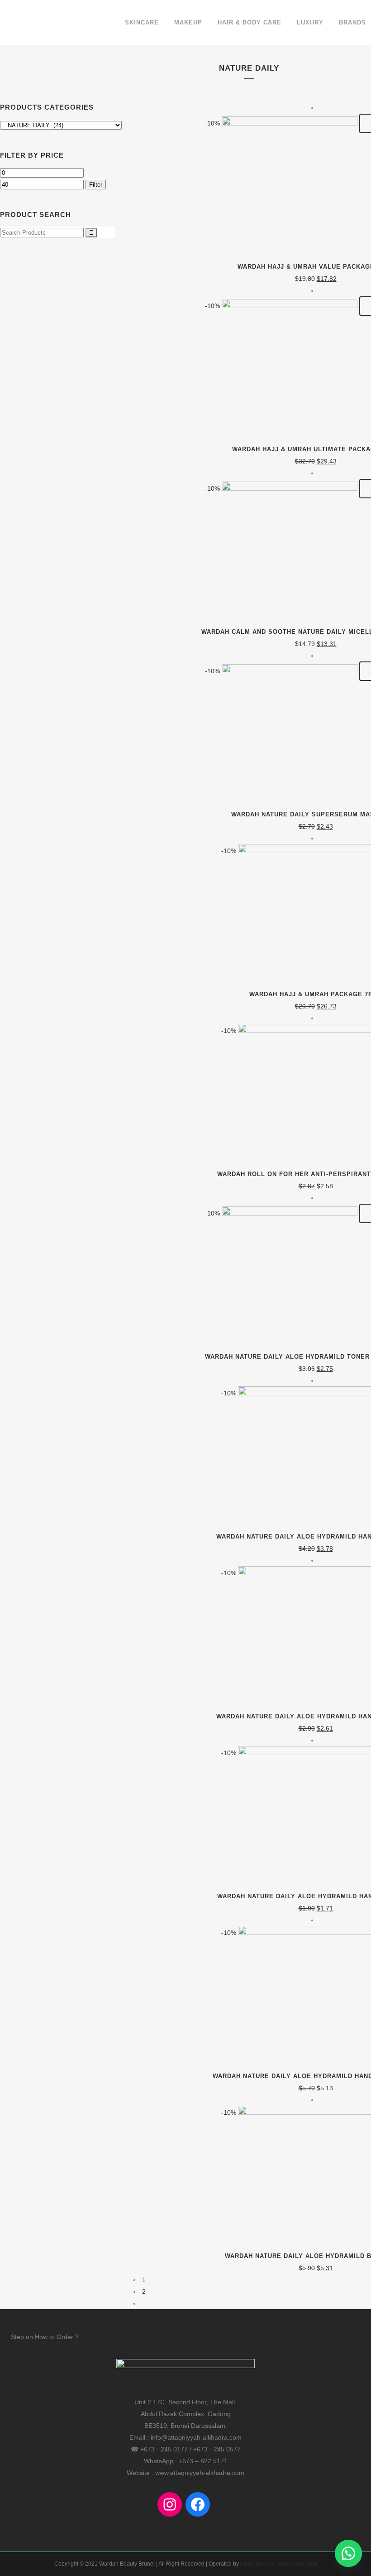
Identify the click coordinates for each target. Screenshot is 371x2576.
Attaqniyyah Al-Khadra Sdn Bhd (278, 2564)
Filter (96, 185)
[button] (348, 2553)
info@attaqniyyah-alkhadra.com (196, 2437)
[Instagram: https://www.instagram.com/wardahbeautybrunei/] (170, 2504)
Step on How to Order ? (45, 2337)
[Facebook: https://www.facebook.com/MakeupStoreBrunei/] (198, 2504)
